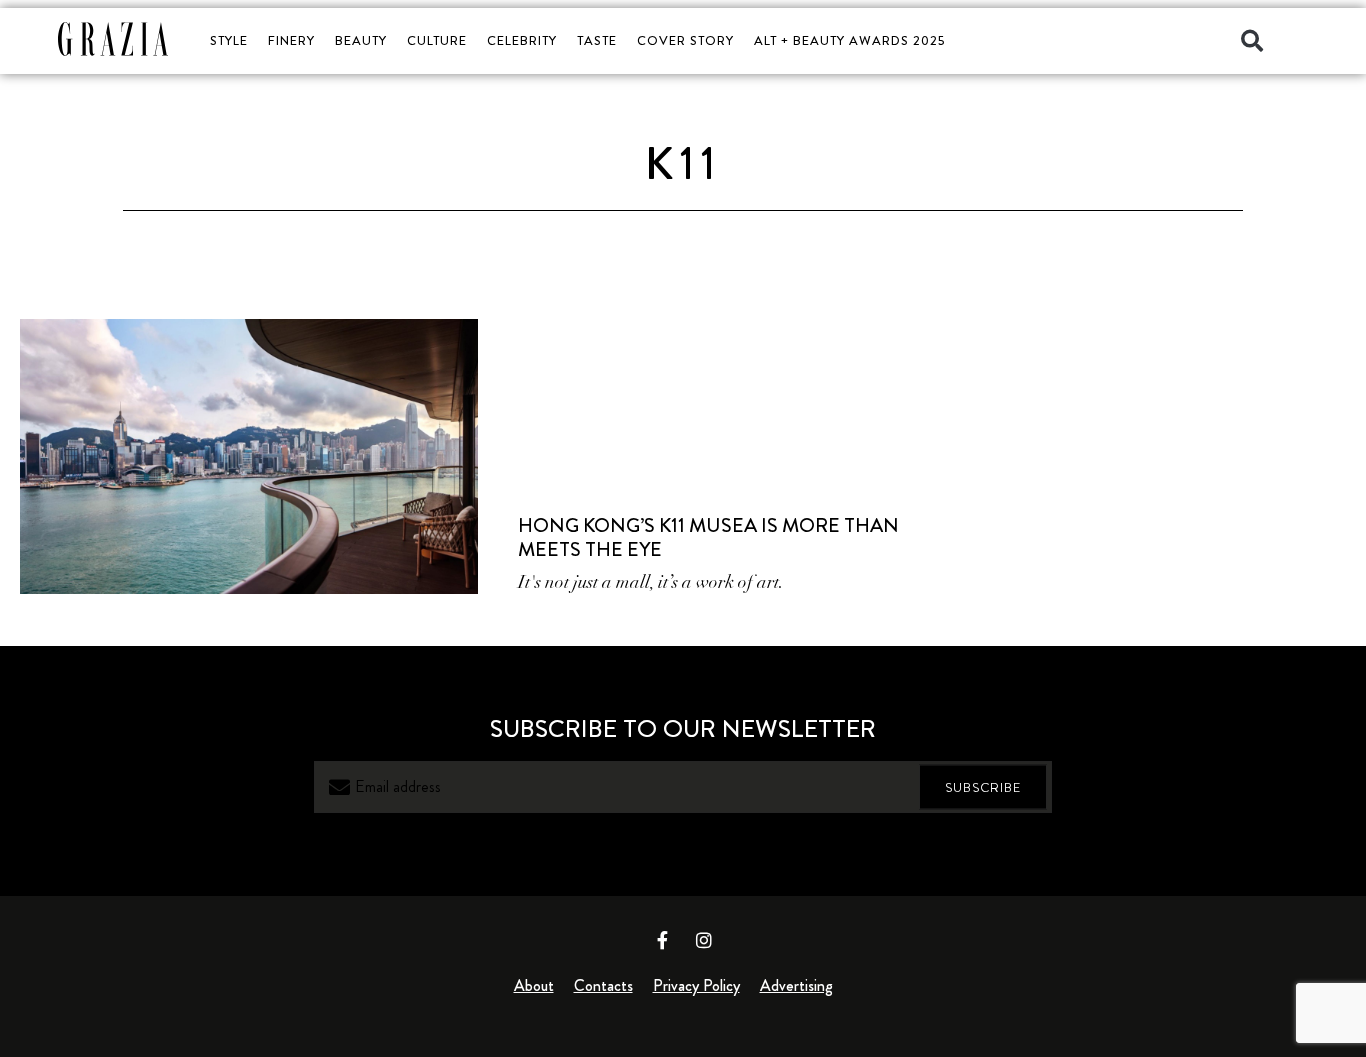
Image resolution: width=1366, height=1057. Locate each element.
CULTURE (437, 40)
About (534, 985)
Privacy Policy (696, 985)
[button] (1252, 41)
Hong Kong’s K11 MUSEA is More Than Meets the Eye (708, 537)
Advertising (796, 985)
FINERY (291, 40)
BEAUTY (361, 40)
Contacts (603, 985)
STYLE (229, 40)
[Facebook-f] (663, 940)
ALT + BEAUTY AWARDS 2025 (849, 40)
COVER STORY (685, 40)
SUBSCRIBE (983, 786)
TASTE (597, 40)
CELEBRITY (522, 40)
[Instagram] (704, 940)
